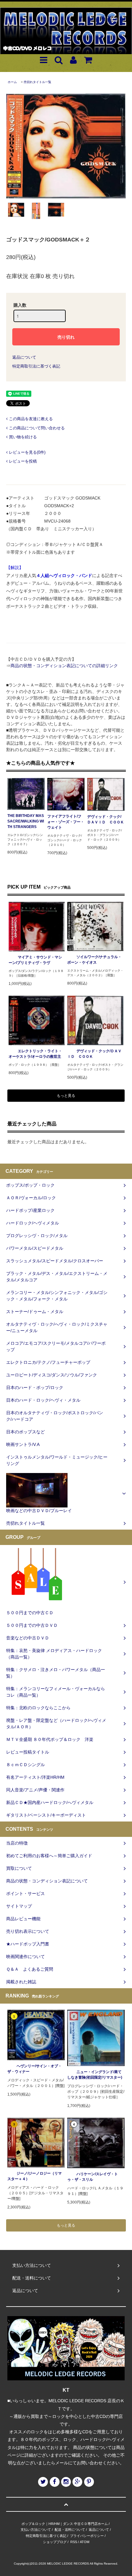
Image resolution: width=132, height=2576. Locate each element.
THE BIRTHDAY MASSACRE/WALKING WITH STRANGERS (26, 821)
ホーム (12, 82)
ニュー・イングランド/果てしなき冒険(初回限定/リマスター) (95, 2075)
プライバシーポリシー (87, 2536)
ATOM (85, 2542)
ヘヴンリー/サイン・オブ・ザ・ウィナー (35, 2069)
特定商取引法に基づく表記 (36, 366)
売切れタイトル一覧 (37, 82)
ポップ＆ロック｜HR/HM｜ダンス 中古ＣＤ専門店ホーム (65, 2524)
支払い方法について (36, 2530)
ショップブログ (55, 2542)
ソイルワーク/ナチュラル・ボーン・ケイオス (94, 960)
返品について (24, 357)
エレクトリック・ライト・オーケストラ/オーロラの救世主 (35, 1054)
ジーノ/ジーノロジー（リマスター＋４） (35, 2176)
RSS (74, 2542)
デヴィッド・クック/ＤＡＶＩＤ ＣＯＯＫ (106, 819)
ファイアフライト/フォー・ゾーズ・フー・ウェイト (66, 822)
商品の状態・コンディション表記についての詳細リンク (64, 666)
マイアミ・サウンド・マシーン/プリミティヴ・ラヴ (35, 960)
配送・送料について (70, 2530)
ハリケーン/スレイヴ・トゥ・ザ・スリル (93, 2177)
